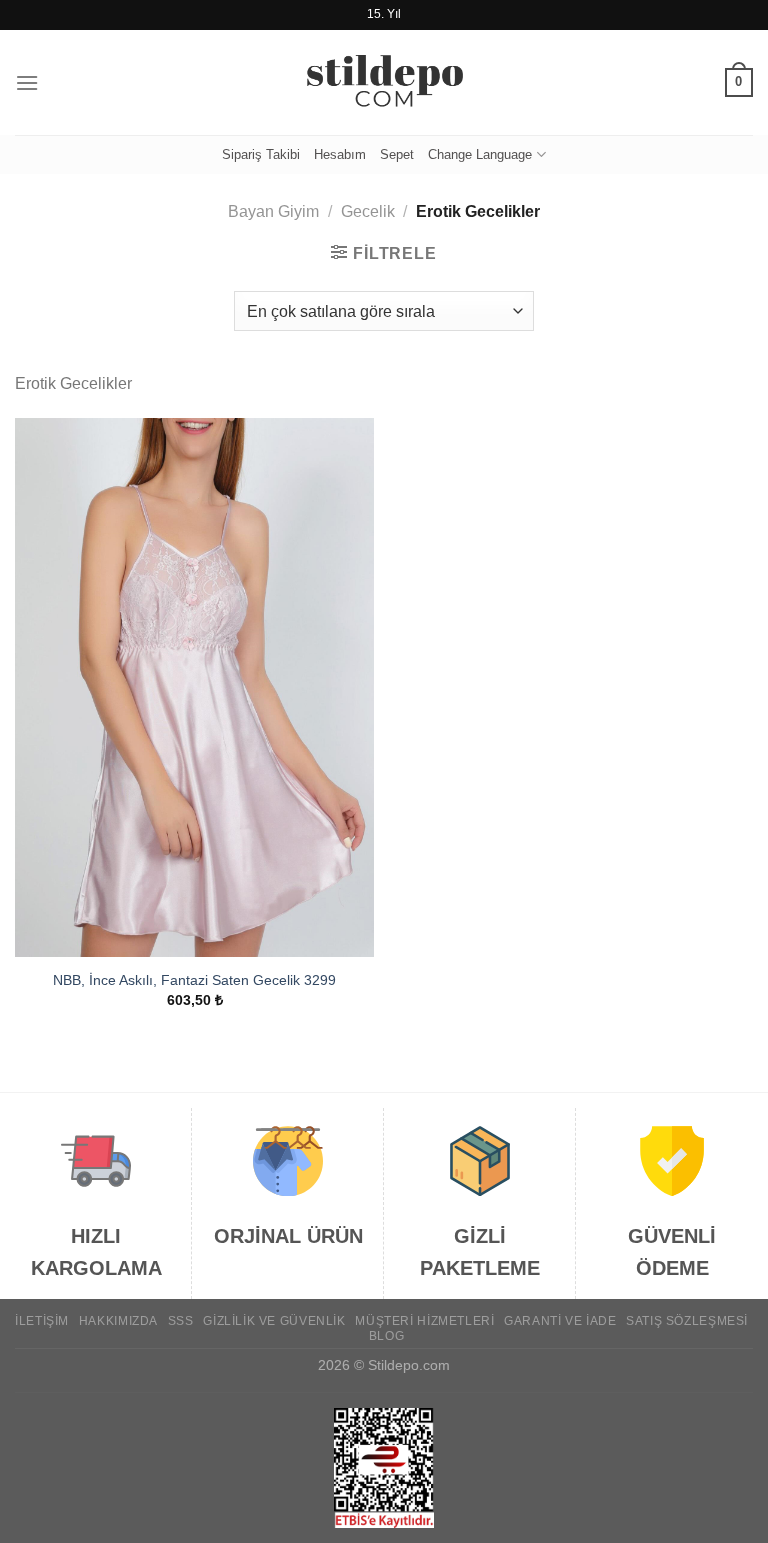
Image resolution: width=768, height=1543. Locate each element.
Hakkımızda (118, 1321)
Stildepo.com (409, 1365)
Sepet (397, 154)
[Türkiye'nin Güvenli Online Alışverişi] (384, 83)
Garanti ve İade (560, 1321)
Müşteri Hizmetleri (424, 1321)
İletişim (42, 1321)
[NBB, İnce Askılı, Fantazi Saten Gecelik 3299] (194, 687)
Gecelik (368, 211)
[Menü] (27, 82)
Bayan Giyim (273, 211)
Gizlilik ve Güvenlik (274, 1321)
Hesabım (340, 154)
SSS (181, 1321)
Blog (386, 1336)
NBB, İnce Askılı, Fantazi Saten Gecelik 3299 (194, 980)
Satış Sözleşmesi (687, 1321)
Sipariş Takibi (261, 154)
